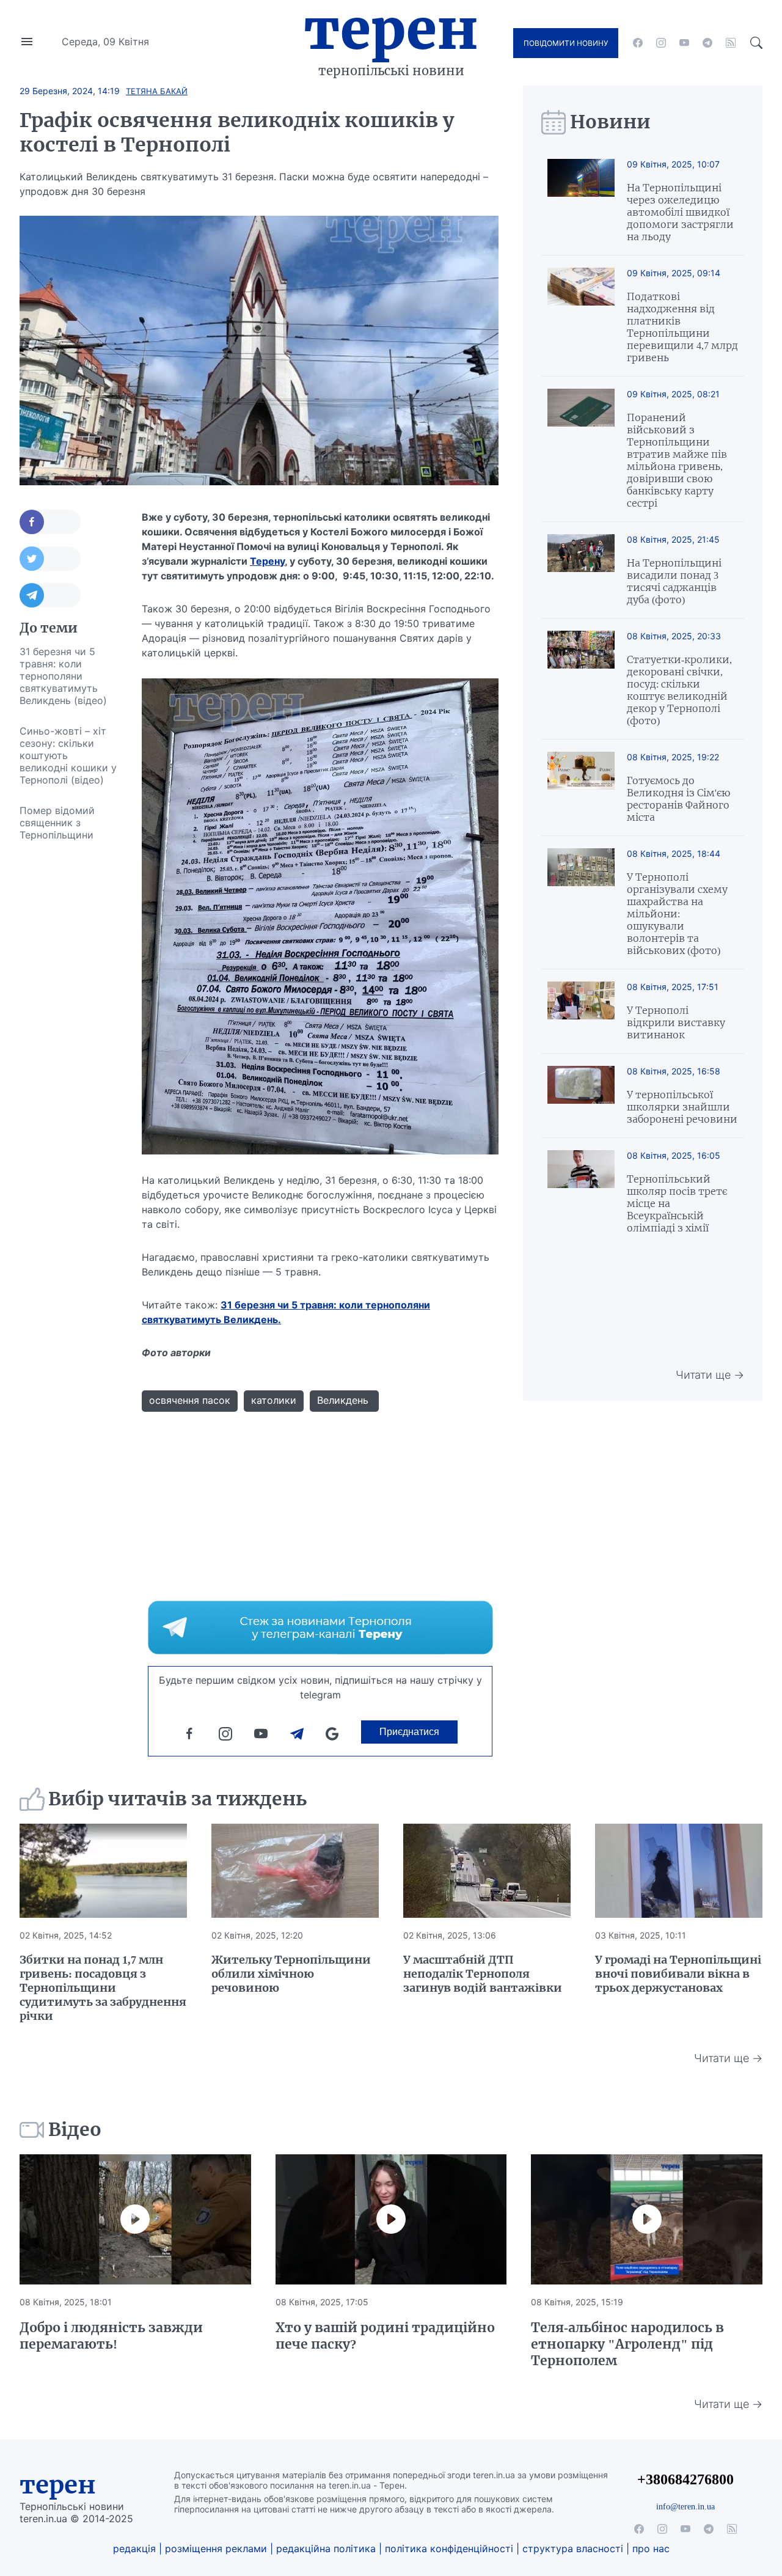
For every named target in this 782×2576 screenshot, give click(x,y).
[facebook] (638, 43)
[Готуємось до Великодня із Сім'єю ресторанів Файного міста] (581, 787)
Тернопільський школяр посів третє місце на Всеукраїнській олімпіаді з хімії (677, 1203)
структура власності (573, 2548)
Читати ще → (710, 1375)
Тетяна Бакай (157, 91)
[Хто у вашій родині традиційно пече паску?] (391, 2219)
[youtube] (684, 43)
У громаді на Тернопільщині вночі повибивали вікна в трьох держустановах (678, 1974)
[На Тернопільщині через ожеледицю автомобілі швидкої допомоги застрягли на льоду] (581, 201)
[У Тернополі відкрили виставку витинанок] (581, 1011)
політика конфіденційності (449, 2548)
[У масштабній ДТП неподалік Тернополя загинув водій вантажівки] (487, 1871)
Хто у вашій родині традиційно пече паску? (385, 2336)
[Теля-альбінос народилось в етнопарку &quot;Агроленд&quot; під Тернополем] (647, 2219)
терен (58, 2485)
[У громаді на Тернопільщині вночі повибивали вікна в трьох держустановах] (679, 1871)
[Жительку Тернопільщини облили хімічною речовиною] (295, 1871)
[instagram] (661, 43)
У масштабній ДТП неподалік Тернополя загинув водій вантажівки (483, 1974)
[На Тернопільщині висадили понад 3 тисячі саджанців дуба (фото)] (581, 570)
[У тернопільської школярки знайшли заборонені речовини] (581, 1095)
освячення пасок (190, 1400)
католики (274, 1400)
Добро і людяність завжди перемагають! (111, 2336)
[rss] (731, 43)
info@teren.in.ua (685, 2506)
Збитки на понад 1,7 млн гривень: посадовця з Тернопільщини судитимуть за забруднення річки (103, 1988)
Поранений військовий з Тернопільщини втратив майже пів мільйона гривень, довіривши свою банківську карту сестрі (677, 460)
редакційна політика (326, 2548)
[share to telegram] (50, 595)
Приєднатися (409, 1732)
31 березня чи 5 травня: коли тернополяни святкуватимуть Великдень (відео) (63, 676)
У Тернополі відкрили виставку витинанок (676, 1022)
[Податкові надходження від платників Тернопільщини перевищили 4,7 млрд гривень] (581, 316)
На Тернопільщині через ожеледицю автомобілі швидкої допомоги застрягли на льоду (680, 212)
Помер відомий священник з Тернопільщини (57, 823)
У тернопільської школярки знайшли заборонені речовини (682, 1107)
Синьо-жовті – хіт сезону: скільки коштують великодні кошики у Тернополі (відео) (68, 755)
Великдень (344, 1400)
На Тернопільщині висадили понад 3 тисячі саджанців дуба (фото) (674, 581)
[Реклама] (320, 1627)
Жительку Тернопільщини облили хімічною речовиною (291, 1974)
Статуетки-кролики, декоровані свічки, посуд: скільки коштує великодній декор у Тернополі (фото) (679, 690)
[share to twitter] (50, 559)
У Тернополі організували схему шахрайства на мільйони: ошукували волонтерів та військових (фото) (677, 914)
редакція (134, 2548)
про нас (651, 2548)
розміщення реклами (216, 2548)
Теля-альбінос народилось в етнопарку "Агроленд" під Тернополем (627, 2344)
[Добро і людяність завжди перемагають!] (135, 2219)
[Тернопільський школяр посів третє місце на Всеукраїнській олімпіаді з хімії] (581, 1192)
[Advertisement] (68, 1033)
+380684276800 (685, 2479)
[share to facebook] (50, 522)
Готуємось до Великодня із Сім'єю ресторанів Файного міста (678, 799)
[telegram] (707, 43)
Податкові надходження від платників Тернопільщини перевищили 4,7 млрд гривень (682, 327)
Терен (391, 29)
